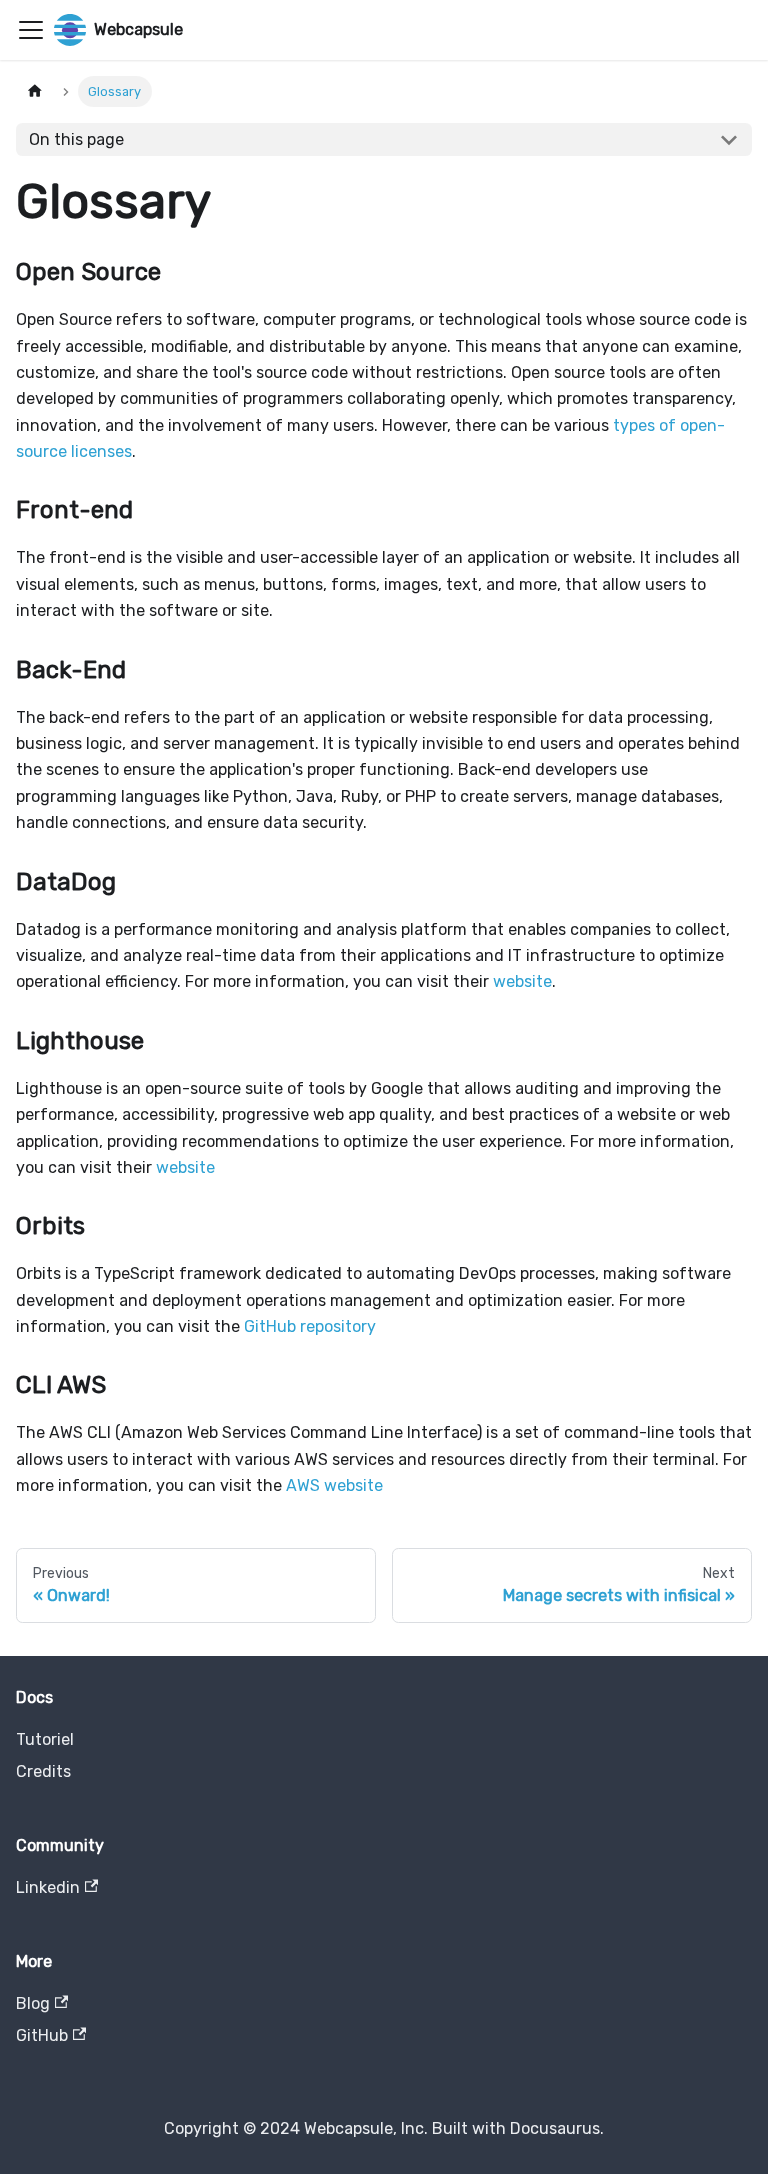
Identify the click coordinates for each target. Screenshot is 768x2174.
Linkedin (48, 1887)
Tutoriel (45, 1739)
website (522, 981)
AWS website (334, 1485)
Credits (43, 1771)
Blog (33, 2003)
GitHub (42, 2035)
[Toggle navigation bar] (31, 30)
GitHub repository (310, 1326)
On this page (76, 139)
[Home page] (35, 91)
